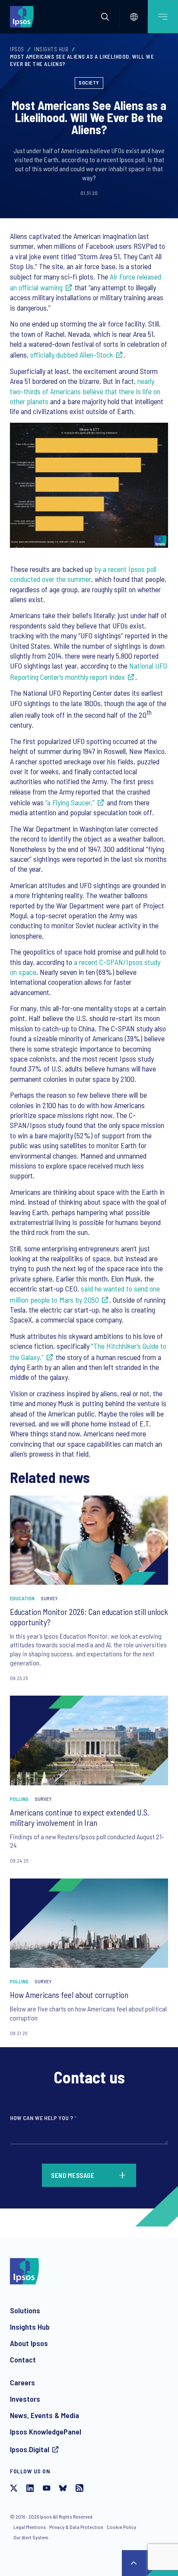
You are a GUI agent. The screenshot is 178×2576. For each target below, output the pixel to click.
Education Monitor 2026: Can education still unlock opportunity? (89, 1617)
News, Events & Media (44, 2415)
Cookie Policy (121, 2527)
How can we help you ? (43, 2118)
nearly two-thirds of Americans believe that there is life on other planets (85, 391)
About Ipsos (29, 2343)
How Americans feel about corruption (69, 1995)
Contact (23, 2359)
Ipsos (17, 49)
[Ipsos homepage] (24, 16)
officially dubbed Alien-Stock (72, 355)
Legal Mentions (30, 2527)
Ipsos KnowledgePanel (46, 2431)
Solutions (25, 2310)
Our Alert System (31, 2537)
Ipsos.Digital (30, 2449)
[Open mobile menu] (163, 17)
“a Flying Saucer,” (70, 802)
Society (89, 82)
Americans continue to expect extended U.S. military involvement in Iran (79, 1817)
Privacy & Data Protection (76, 2527)
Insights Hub (51, 49)
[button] (105, 17)
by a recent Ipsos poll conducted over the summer (83, 574)
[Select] (134, 17)
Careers (22, 2382)
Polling (19, 1799)
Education (22, 1598)
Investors (25, 2399)
